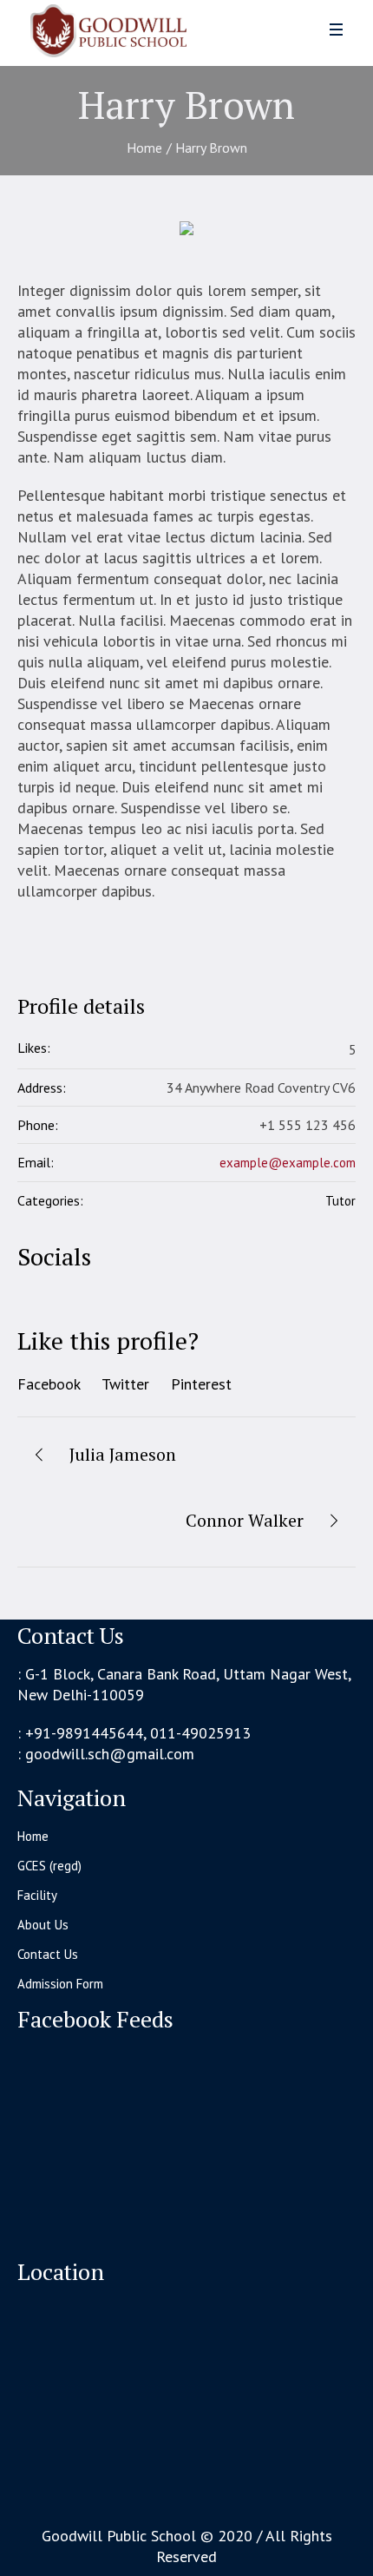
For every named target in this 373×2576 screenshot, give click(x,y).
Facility (37, 1895)
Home (144, 148)
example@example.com (288, 1163)
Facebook (49, 1384)
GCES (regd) (49, 1866)
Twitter (125, 1384)
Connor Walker (245, 1520)
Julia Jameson (123, 1454)
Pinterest (201, 1384)
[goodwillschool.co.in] (98, 42)
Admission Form (60, 1984)
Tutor (340, 1201)
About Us (43, 1925)
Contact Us (48, 1954)
